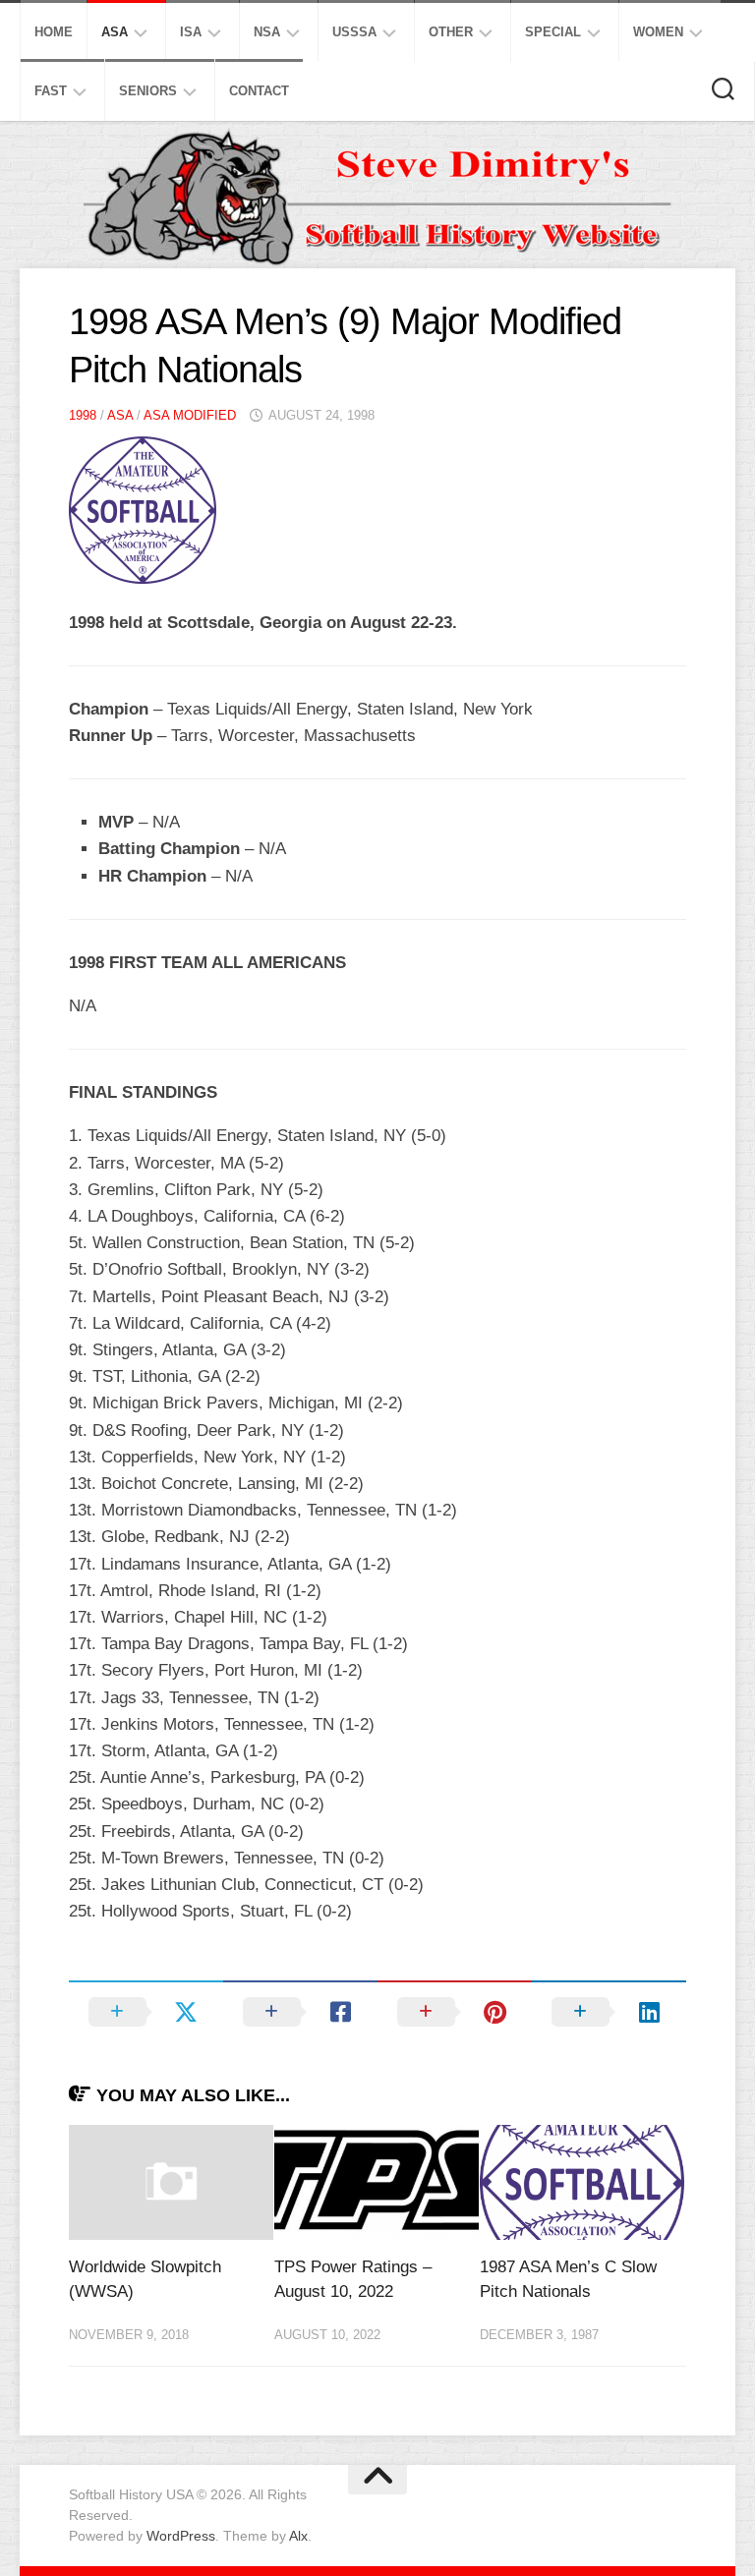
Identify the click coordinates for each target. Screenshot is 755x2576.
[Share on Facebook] (300, 2012)
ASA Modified (190, 415)
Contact (259, 91)
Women (658, 32)
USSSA (354, 32)
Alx (298, 2536)
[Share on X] (146, 2012)
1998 (83, 415)
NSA (267, 32)
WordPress (181, 2536)
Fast (51, 91)
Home (54, 32)
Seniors (148, 91)
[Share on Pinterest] (455, 2012)
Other (451, 32)
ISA (191, 32)
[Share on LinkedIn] (609, 2012)
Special (553, 32)
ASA (115, 32)
